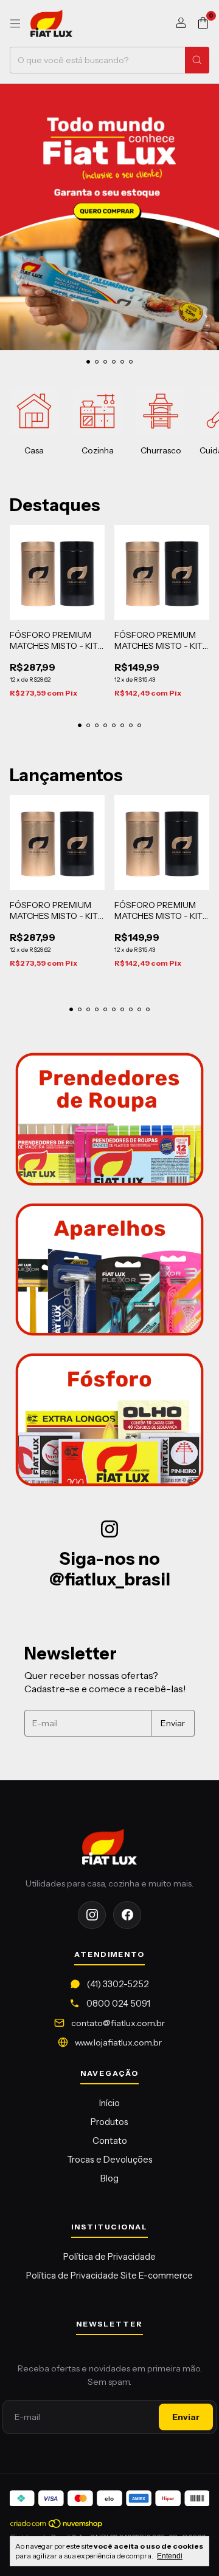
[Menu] (15, 24)
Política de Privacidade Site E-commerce (109, 2276)
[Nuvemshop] (57, 2526)
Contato (110, 2141)
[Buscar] (197, 60)
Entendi (170, 2556)
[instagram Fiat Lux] (92, 1915)
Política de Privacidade (109, 2257)
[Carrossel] (109, 217)
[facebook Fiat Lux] (127, 1915)
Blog (109, 2178)
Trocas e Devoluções (110, 2160)
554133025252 (118, 1984)
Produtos (109, 2122)
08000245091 (118, 2004)
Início (109, 2103)
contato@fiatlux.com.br (118, 2023)
